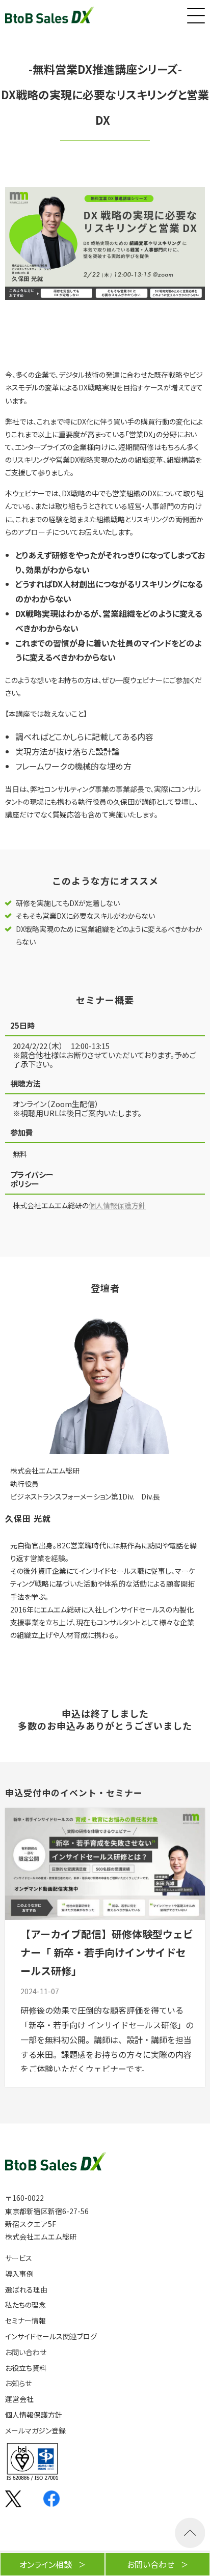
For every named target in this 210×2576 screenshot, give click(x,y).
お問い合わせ (26, 2352)
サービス (19, 2258)
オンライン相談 (46, 2564)
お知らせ (18, 2383)
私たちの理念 (25, 2305)
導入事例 (19, 2274)
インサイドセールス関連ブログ (51, 2337)
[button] (195, 13)
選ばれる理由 (26, 2290)
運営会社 (19, 2399)
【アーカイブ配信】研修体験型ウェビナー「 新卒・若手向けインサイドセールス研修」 (107, 1952)
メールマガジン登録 (35, 2431)
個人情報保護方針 (117, 1205)
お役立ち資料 (26, 2368)
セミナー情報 (25, 2321)
